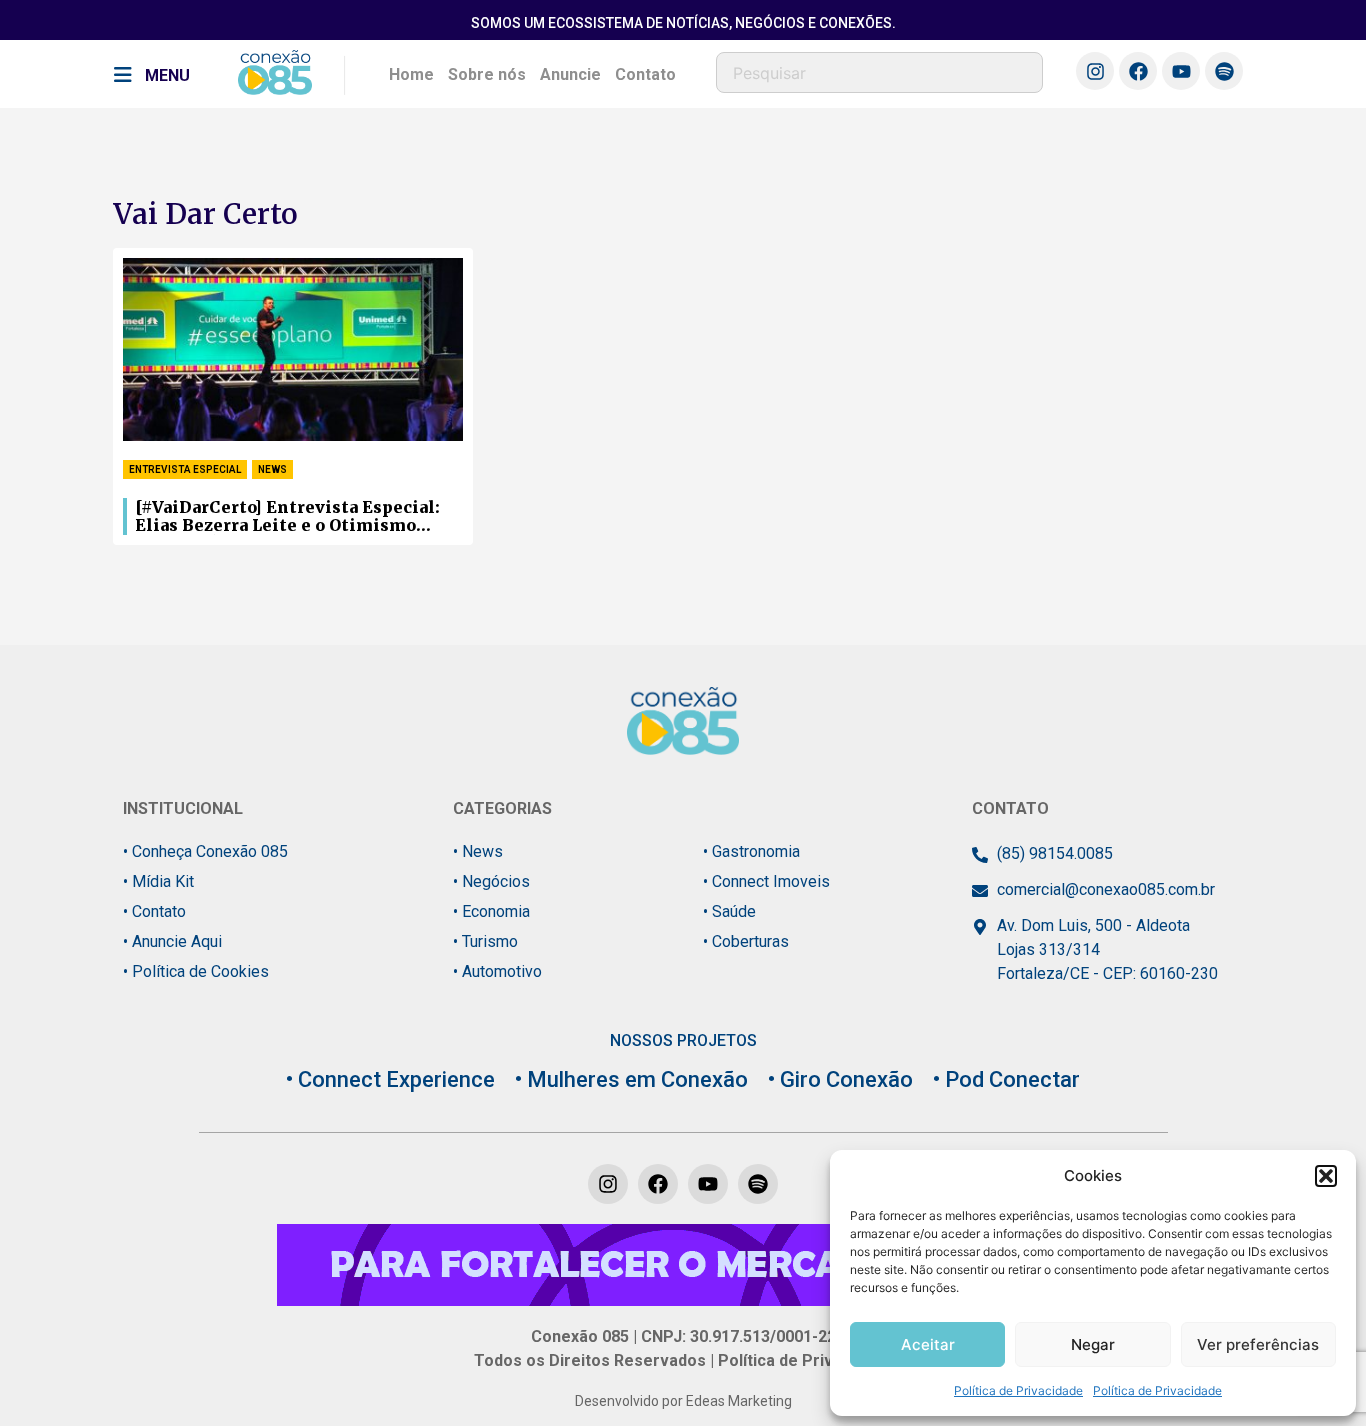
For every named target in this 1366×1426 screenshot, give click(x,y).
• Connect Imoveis (766, 881)
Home (411, 74)
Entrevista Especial (185, 469)
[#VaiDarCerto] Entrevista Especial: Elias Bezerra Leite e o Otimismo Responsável (287, 517)
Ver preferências (1258, 1344)
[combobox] (879, 72)
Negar (1093, 1344)
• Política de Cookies (196, 971)
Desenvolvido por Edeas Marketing (683, 1401)
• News (478, 851)
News (272, 469)
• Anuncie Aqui (172, 941)
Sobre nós (487, 74)
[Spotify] (1224, 71)
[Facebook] (1138, 71)
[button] (1326, 1176)
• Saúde (729, 911)
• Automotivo (497, 971)
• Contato (154, 911)
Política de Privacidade (1018, 1390)
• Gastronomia (751, 851)
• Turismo (485, 941)
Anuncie (570, 74)
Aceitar (928, 1344)
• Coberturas (746, 941)
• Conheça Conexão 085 (205, 851)
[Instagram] (1095, 71)
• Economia (491, 911)
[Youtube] (1181, 71)
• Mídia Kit (158, 881)
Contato (645, 74)
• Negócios (491, 881)
